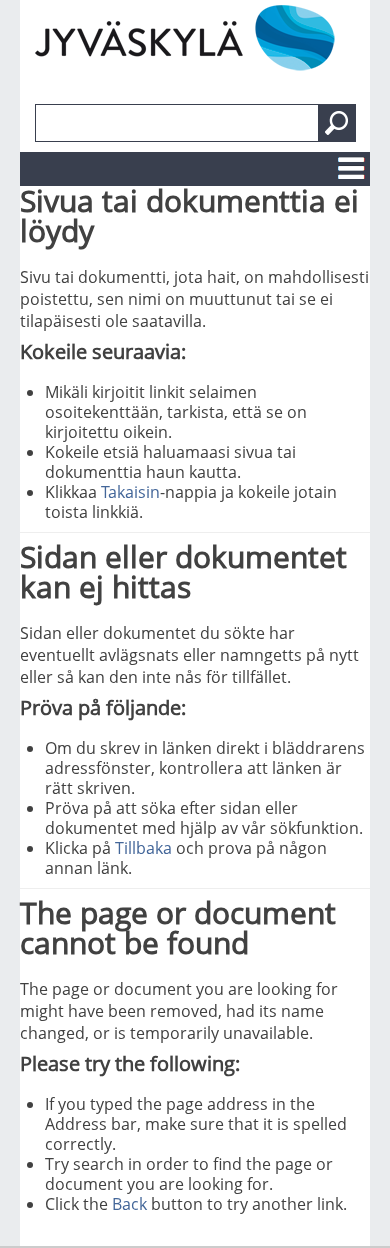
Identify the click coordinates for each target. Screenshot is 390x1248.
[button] (337, 123)
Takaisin (130, 492)
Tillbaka (143, 848)
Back (129, 1204)
